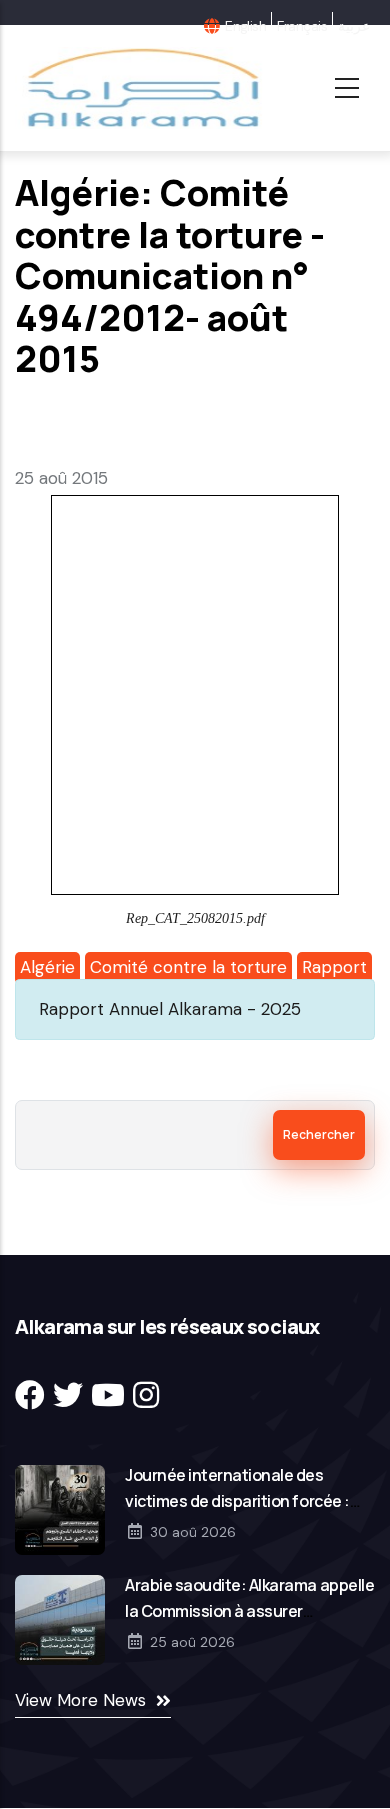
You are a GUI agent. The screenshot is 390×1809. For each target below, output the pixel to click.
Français (302, 26)
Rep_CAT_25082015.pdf (195, 918)
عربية (354, 26)
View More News (80, 1700)
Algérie (47, 967)
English (245, 26)
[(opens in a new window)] (30, 1395)
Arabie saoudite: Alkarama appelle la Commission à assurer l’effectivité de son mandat (249, 1611)
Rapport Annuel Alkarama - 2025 (170, 1009)
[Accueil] (141, 88)
